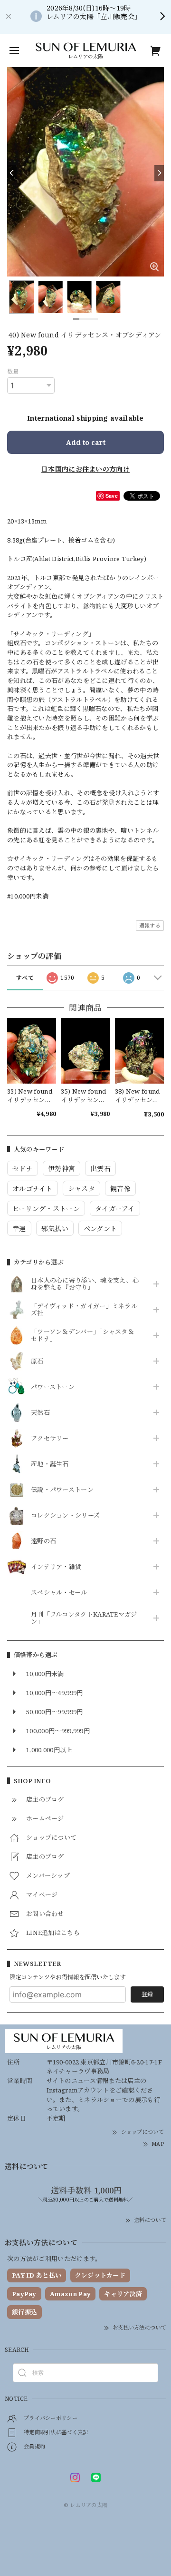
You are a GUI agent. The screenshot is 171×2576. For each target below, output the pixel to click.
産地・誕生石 (50, 1464)
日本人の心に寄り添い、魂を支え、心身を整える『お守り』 (85, 1284)
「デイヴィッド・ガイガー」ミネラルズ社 (84, 1310)
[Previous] (12, 173)
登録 (147, 1994)
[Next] (159, 173)
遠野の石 (43, 1541)
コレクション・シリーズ (65, 1516)
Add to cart (86, 442)
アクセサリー (50, 1439)
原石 (37, 1362)
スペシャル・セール (59, 1593)
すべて (25, 978)
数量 (13, 371)
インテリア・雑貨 (56, 1567)
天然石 (40, 1413)
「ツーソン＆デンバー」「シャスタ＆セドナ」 (82, 1336)
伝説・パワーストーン (62, 1490)
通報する (150, 925)
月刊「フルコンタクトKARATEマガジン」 (84, 1619)
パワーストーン (53, 1387)
